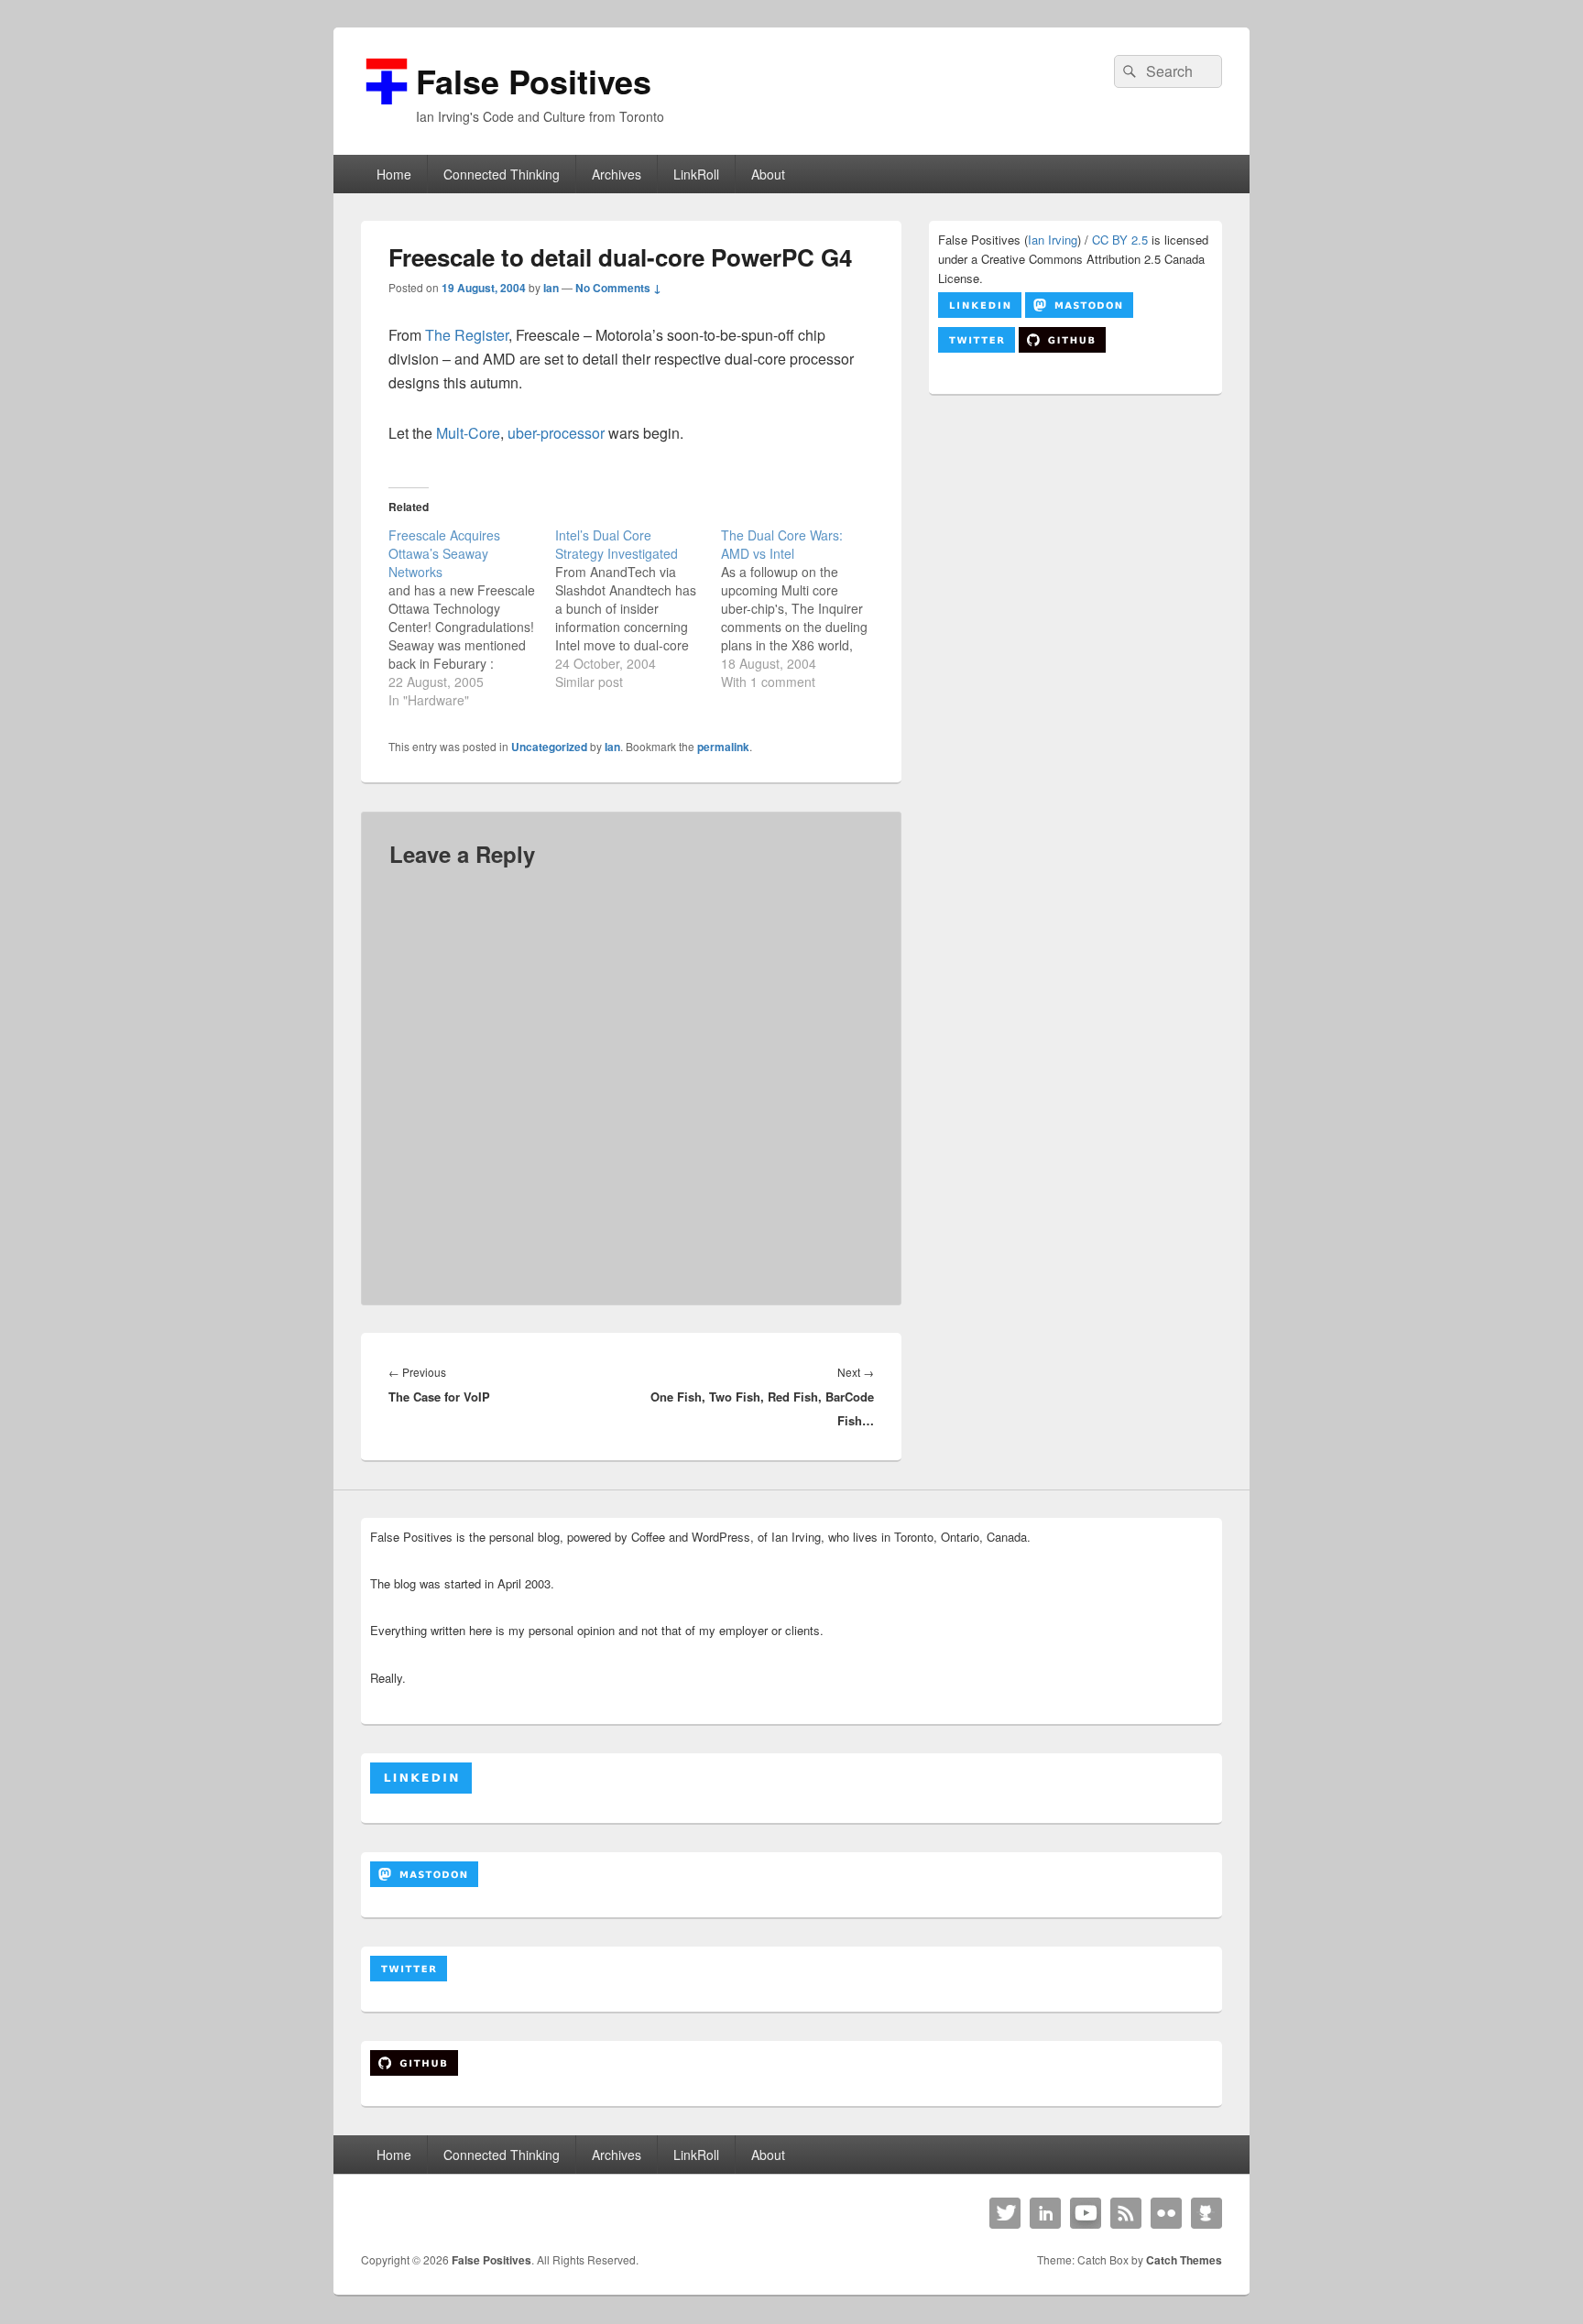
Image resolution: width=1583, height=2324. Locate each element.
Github (1206, 2213)
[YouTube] (1086, 2213)
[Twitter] (1005, 2213)
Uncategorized (549, 747)
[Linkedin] (1045, 2213)
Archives (617, 174)
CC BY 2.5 (1120, 240)
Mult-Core (468, 433)
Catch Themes (1184, 2260)
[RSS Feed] (1126, 2213)
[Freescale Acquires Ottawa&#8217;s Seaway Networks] (472, 617)
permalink (723, 747)
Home (394, 174)
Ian (551, 288)
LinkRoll (696, 174)
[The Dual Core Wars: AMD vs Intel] (804, 608)
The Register (467, 335)
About (768, 174)
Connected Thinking (502, 174)
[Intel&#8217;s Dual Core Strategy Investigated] (639, 608)
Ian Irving (1053, 240)
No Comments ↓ (618, 288)
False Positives (534, 81)
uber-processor (556, 433)
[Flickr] (1166, 2213)
